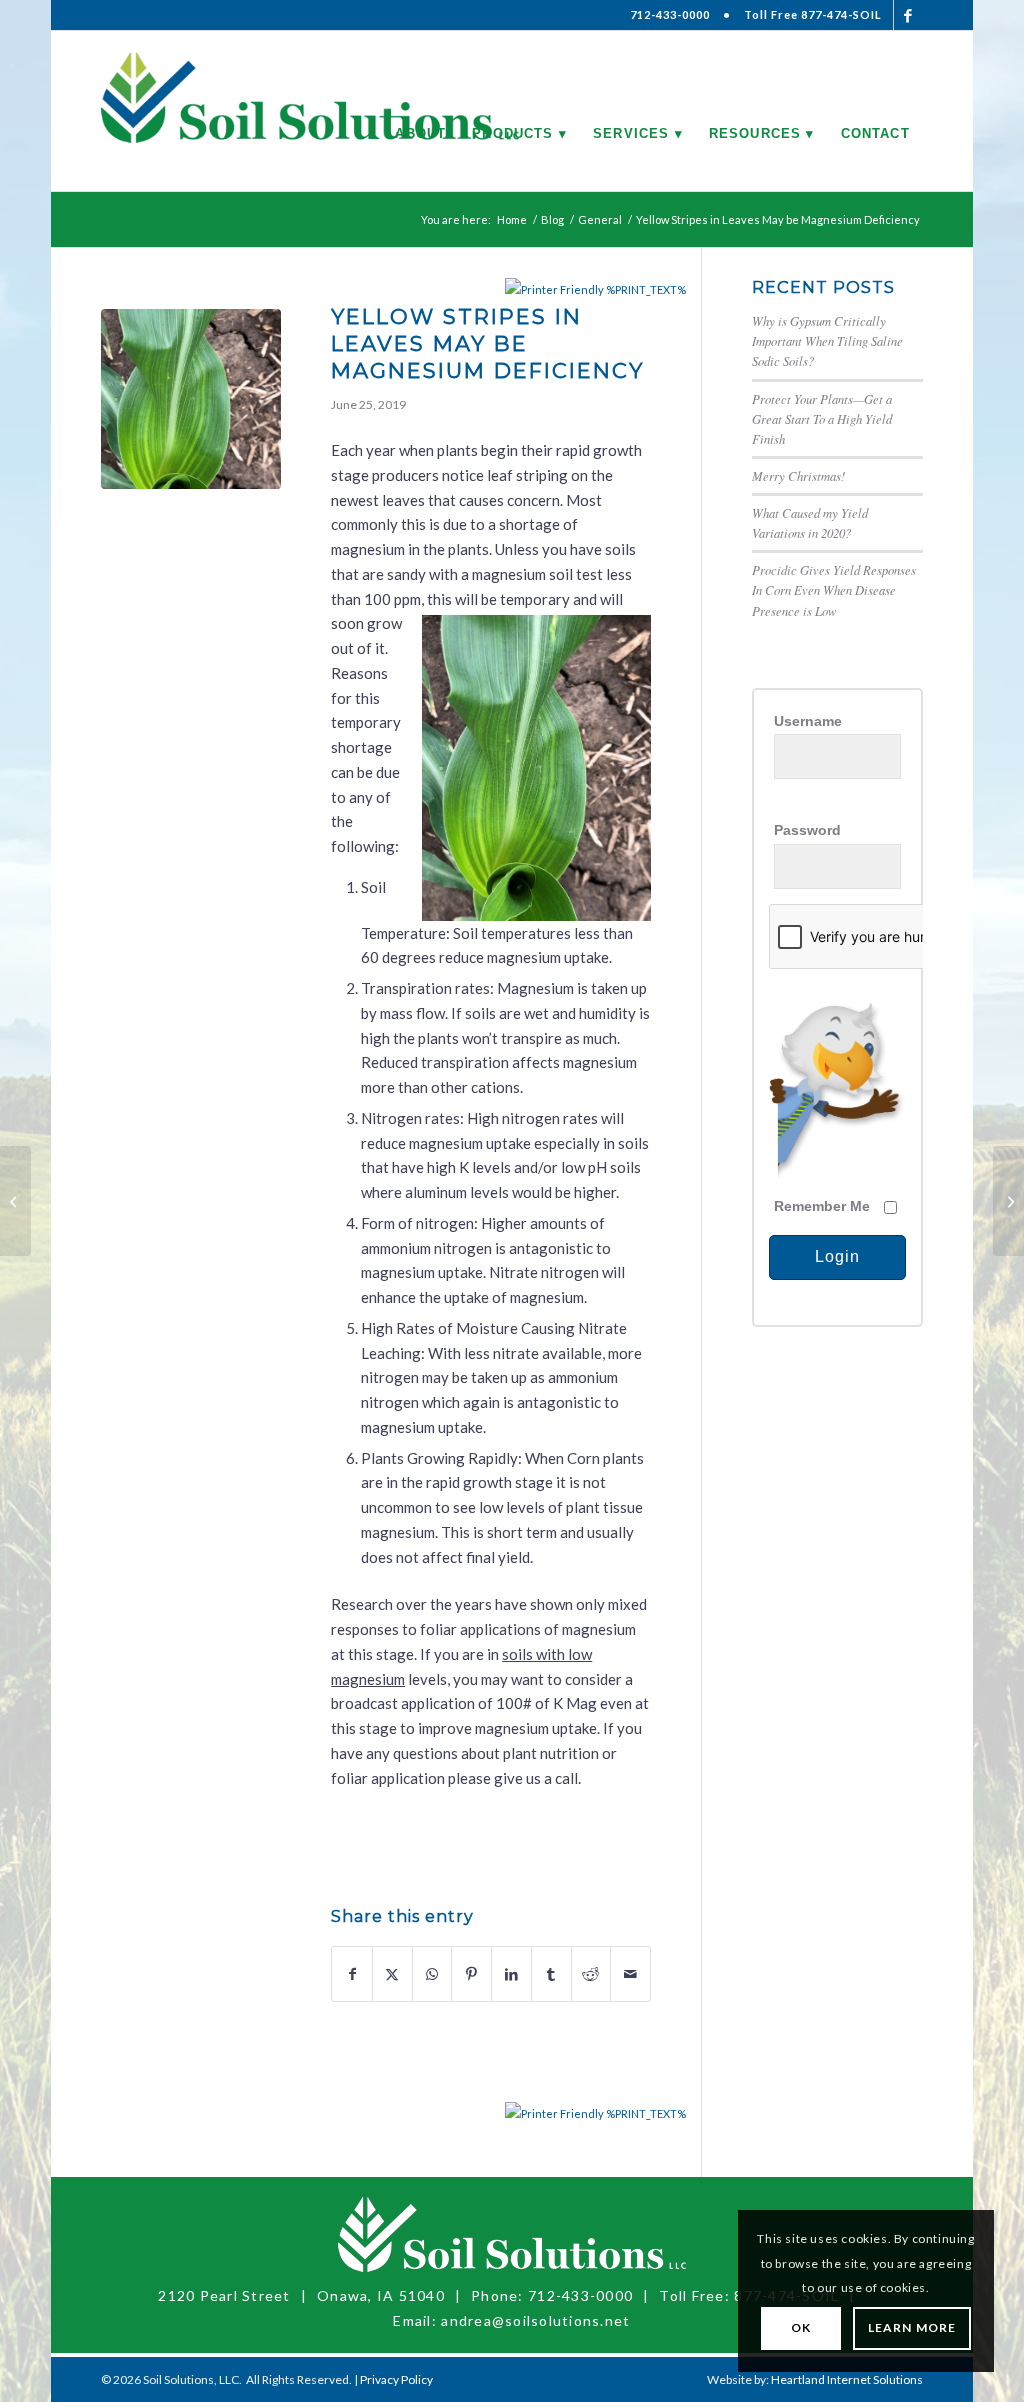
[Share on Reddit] (591, 1974)
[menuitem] (420, 111)
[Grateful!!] (15, 1201)
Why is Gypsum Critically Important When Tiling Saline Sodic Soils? (827, 340)
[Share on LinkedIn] (511, 1974)
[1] (191, 399)
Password (807, 830)
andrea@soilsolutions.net (535, 2320)
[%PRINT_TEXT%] (555, 289)
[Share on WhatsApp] (432, 1974)
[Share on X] (392, 1974)
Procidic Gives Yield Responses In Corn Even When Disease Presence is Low (834, 589)
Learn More (912, 2327)
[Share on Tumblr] (551, 1974)
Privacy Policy (396, 2379)
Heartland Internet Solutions (847, 2379)
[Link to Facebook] (908, 15)
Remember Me (822, 1206)
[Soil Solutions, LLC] (310, 111)
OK (801, 2327)
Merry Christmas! (798, 475)
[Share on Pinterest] (471, 1974)
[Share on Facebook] (352, 1974)
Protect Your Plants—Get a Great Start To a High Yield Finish (822, 418)
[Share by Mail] (630, 1974)
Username (808, 721)
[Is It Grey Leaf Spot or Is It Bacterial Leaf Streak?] (1008, 1201)
